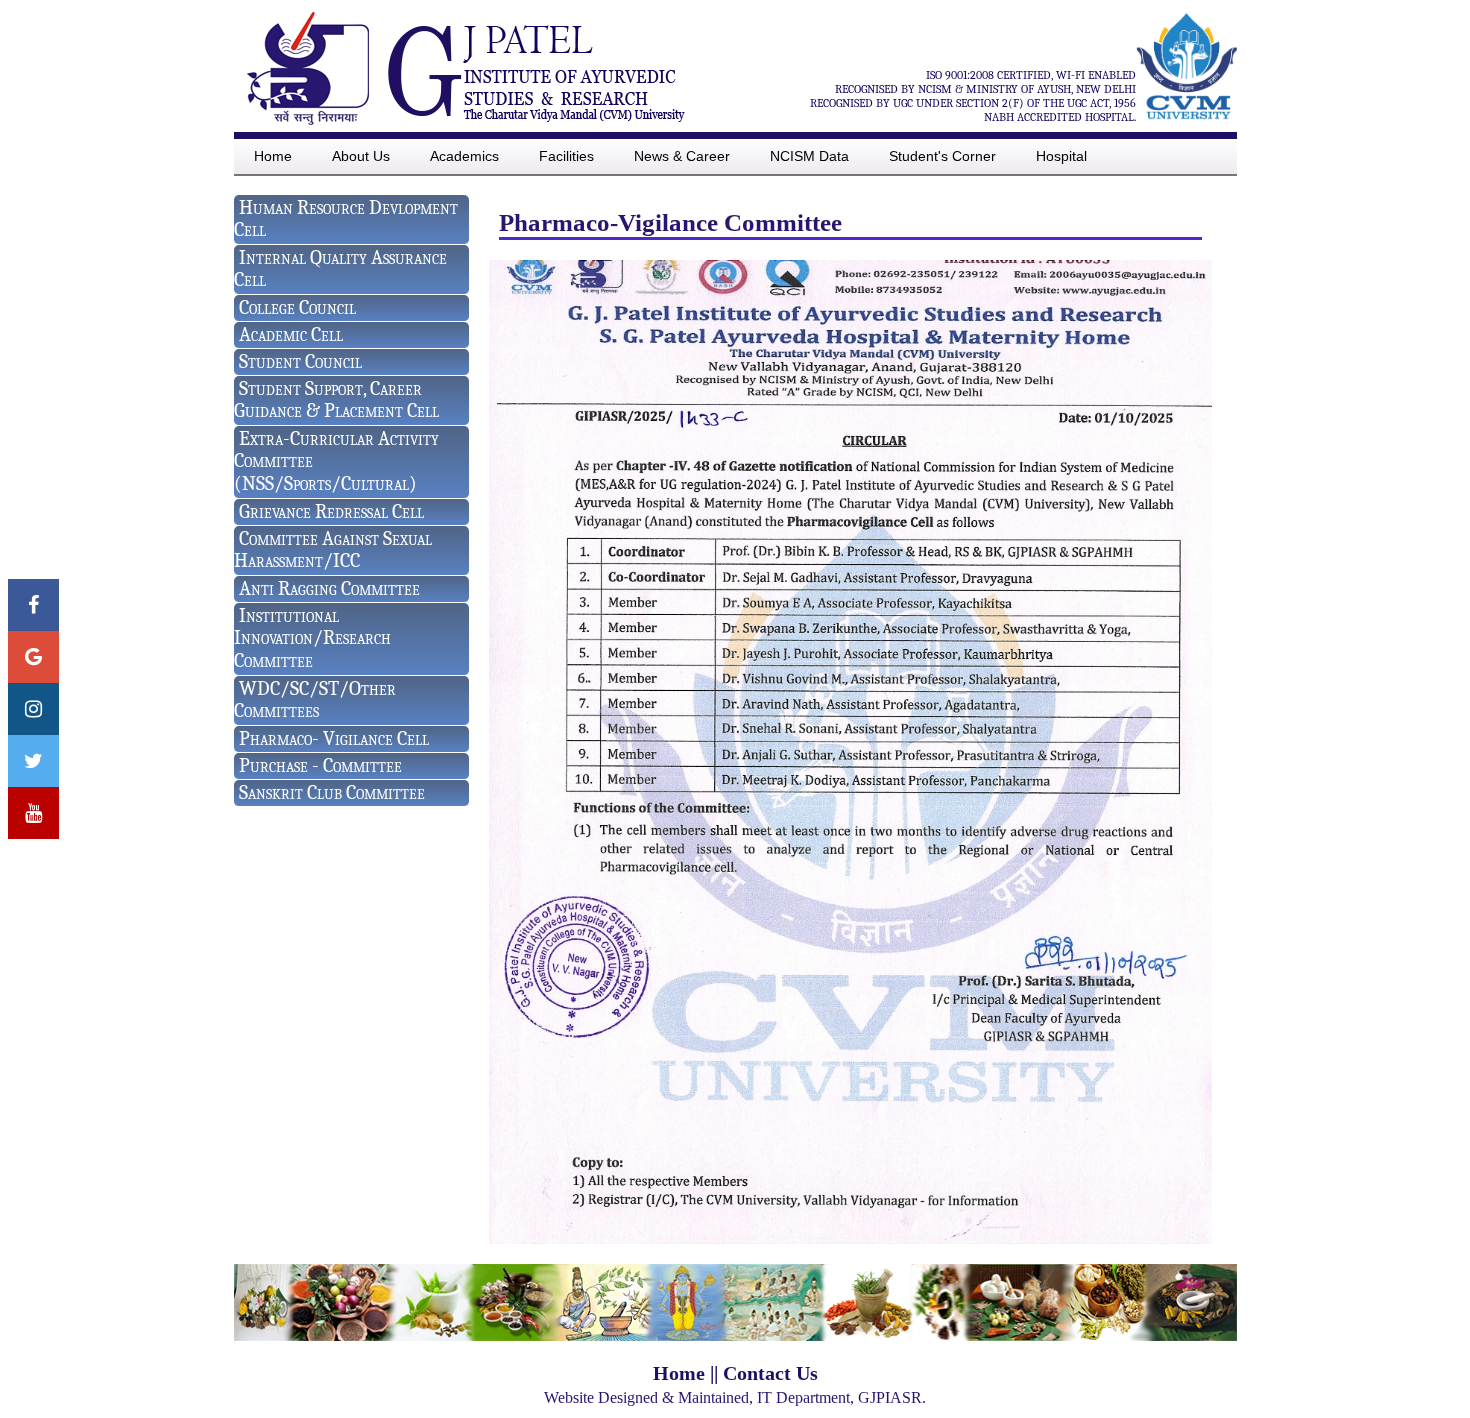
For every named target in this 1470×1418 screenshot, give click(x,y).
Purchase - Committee (320, 765)
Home (679, 1373)
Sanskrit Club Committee (332, 792)
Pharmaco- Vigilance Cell (334, 738)
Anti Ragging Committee (329, 588)
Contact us (770, 1373)
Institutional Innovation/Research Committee (312, 638)
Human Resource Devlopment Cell (346, 218)
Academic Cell (291, 334)
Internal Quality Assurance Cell (340, 268)
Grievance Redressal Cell (331, 511)
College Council (297, 307)
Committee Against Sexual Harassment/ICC (333, 549)
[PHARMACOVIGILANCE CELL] (850, 1238)
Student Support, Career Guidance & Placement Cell (336, 399)
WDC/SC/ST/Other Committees (315, 699)
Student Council (300, 361)
